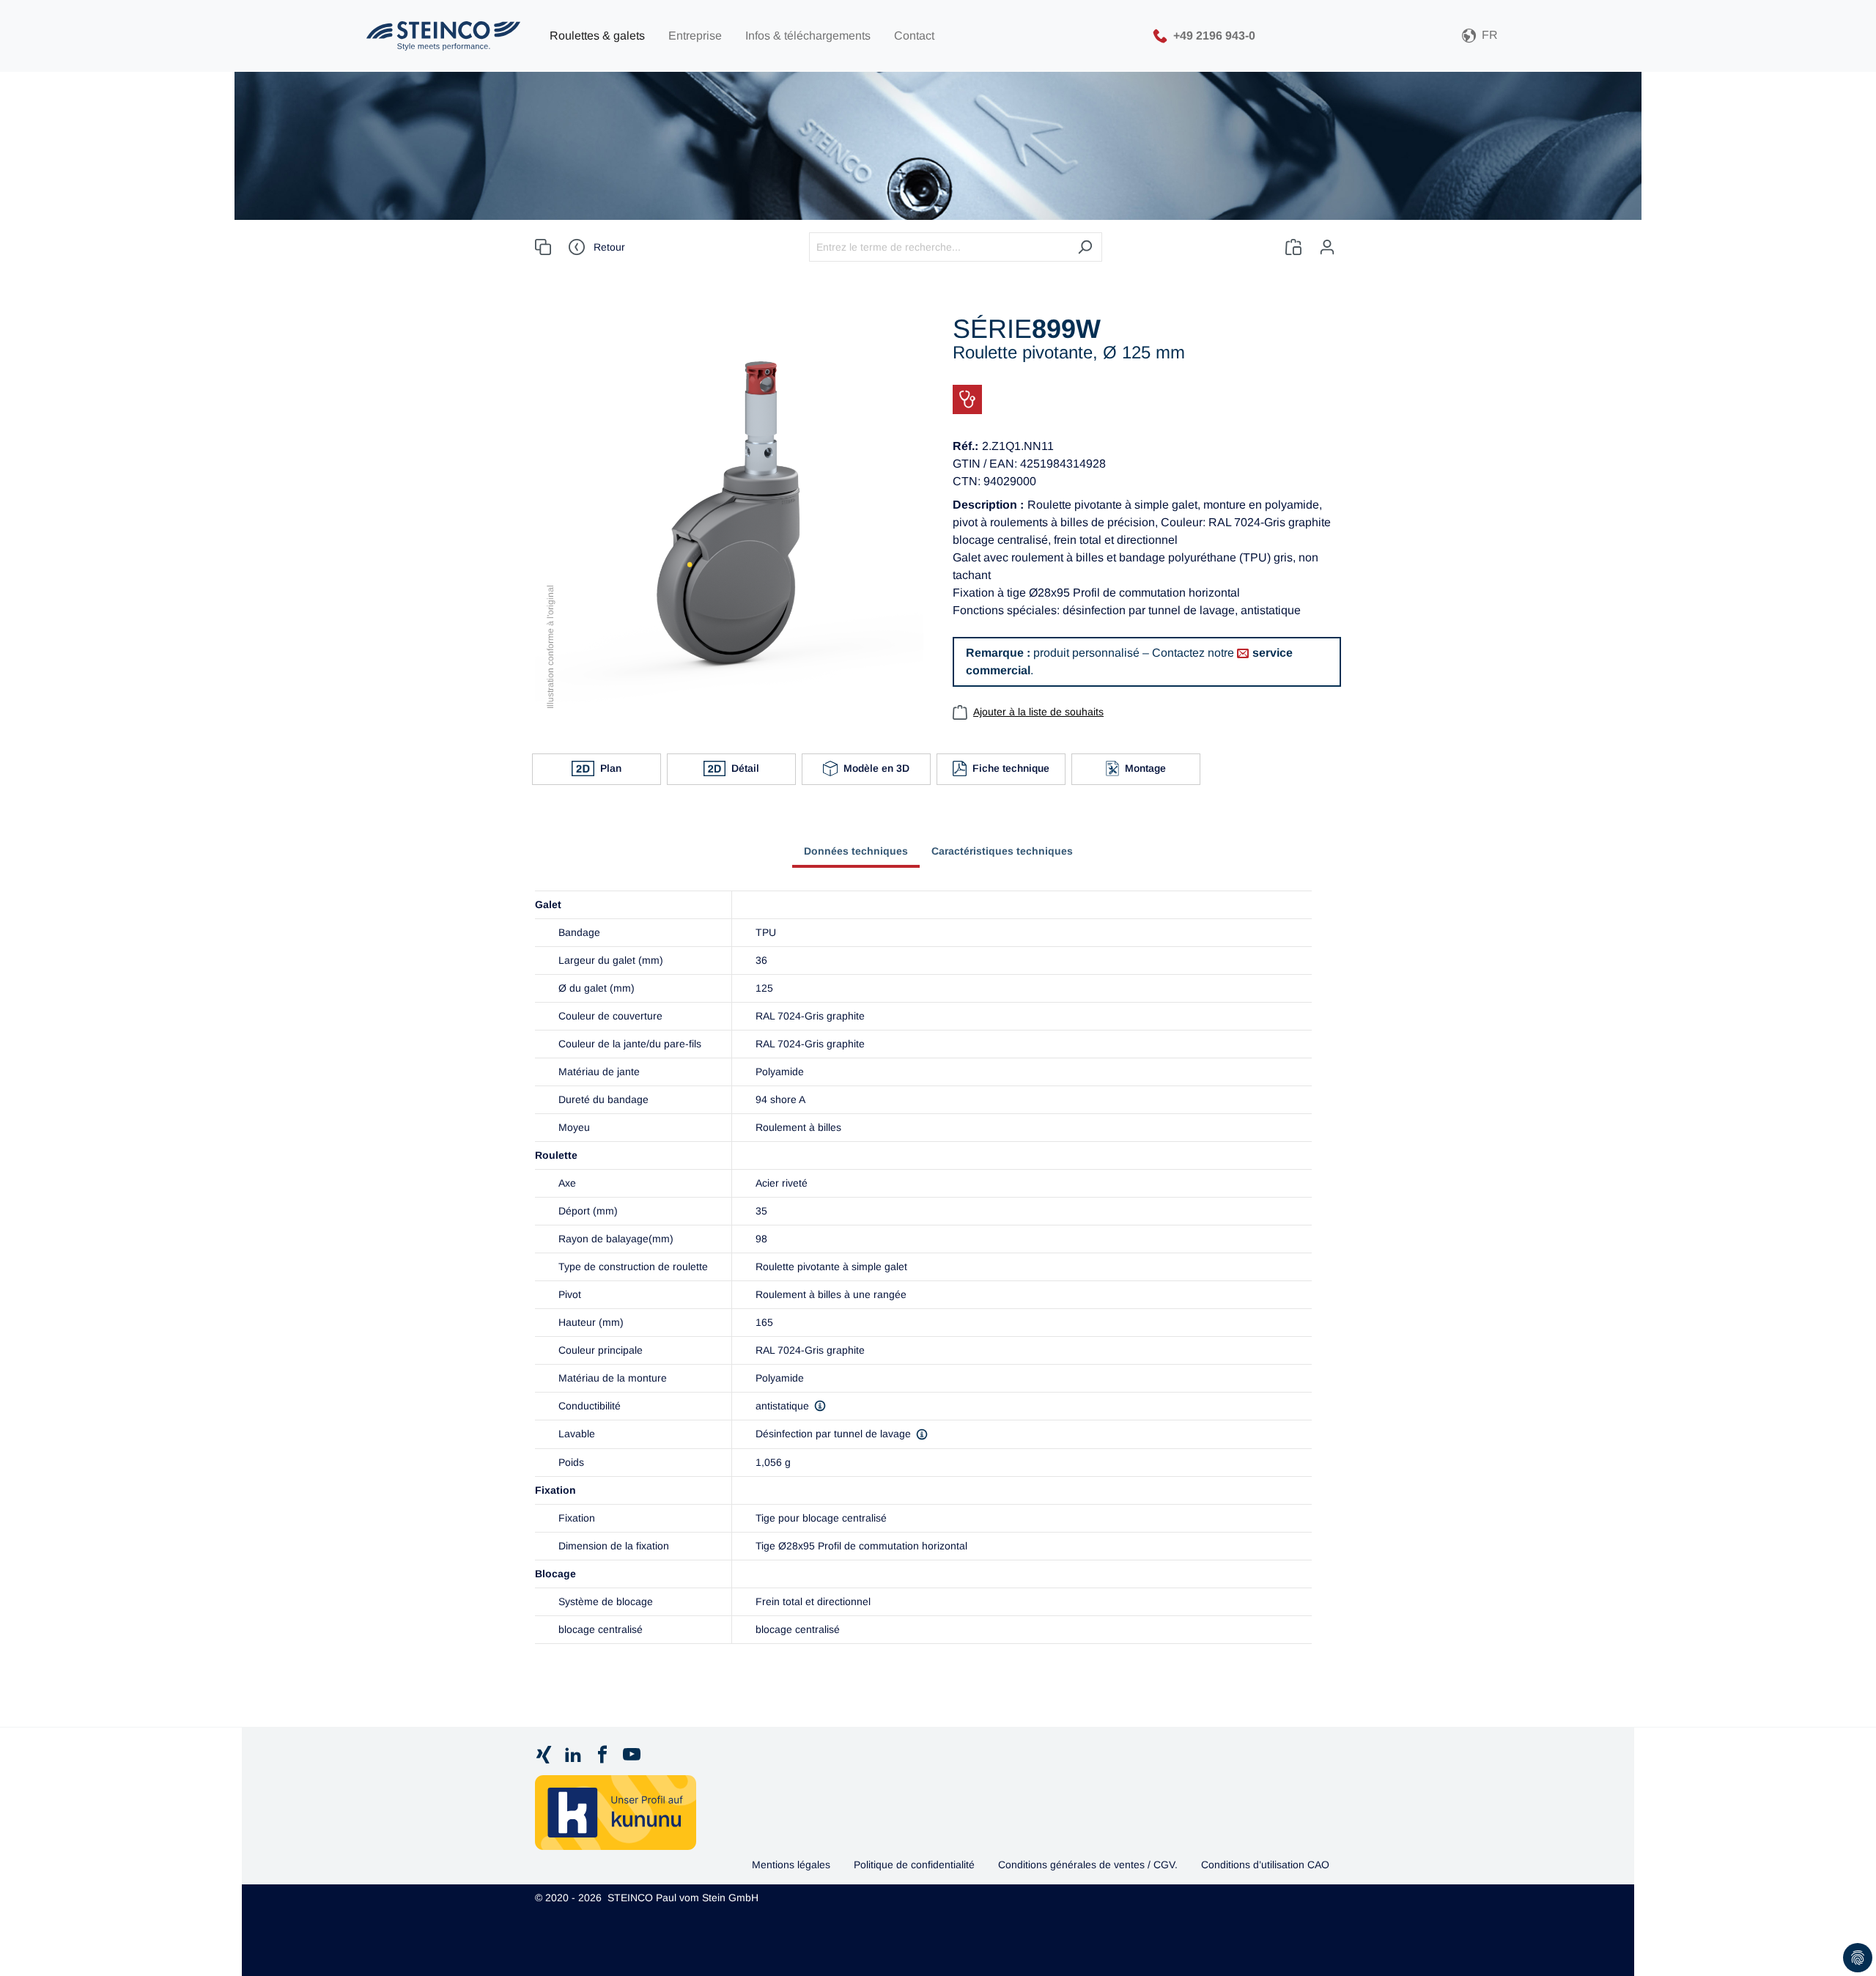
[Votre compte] (1327, 247)
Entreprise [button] (695, 36)
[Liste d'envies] (1293, 247)
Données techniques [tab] (856, 851)
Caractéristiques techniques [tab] (1002, 851)
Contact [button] (914, 36)
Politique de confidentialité (914, 1865)
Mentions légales (791, 1865)
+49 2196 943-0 (1214, 35)
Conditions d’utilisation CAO (1265, 1865)
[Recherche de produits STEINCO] (443, 36)
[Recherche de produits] (543, 247)
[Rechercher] (1085, 247)
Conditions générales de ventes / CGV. (1088, 1865)
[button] (1480, 36)
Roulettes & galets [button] (597, 36)
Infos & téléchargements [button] (808, 36)
